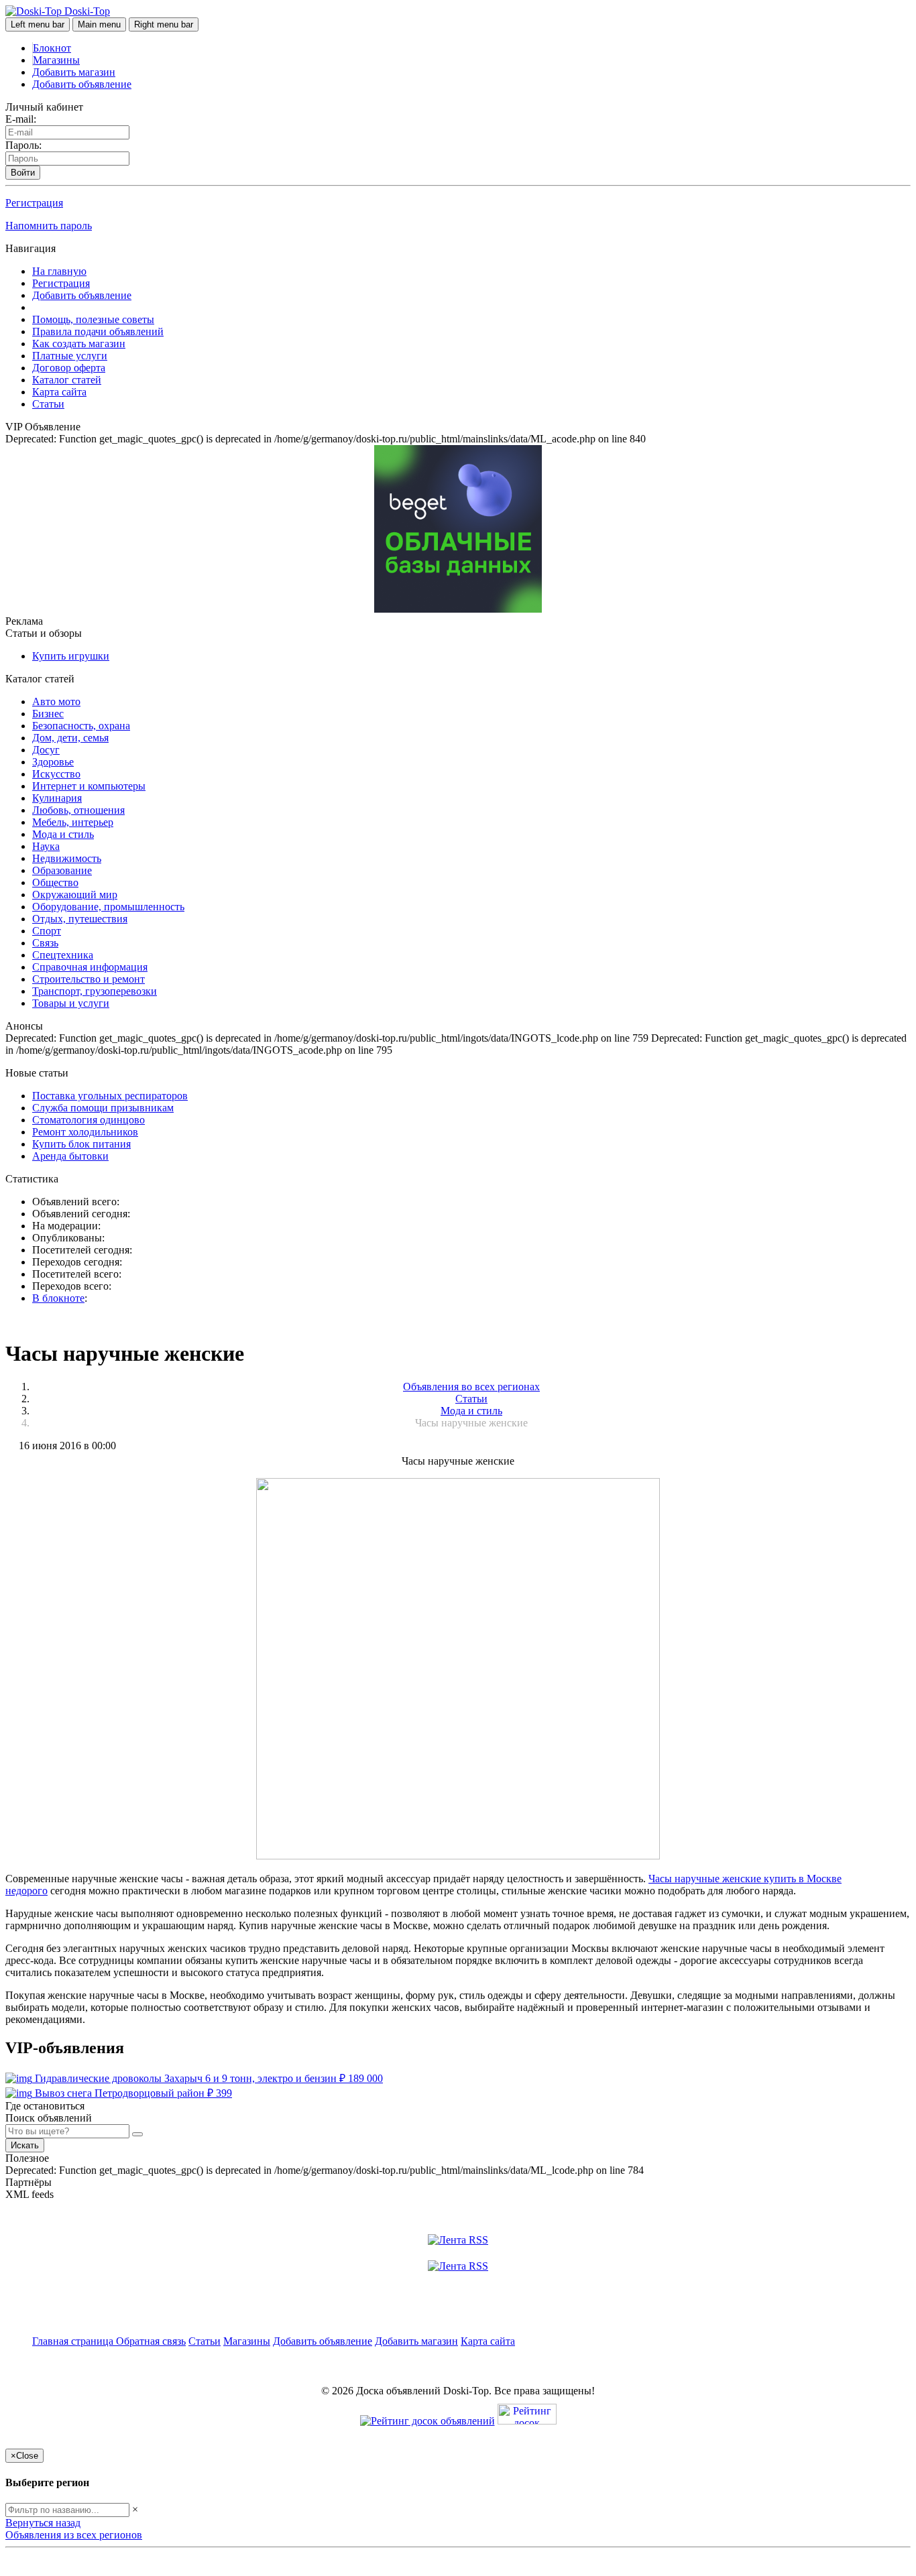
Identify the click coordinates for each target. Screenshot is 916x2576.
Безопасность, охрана (81, 726)
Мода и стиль (63, 834)
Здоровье (53, 762)
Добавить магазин (74, 72)
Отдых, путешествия (80, 919)
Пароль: (23, 145)
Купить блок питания (81, 1144)
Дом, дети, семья (70, 738)
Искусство (56, 774)
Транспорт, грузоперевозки (95, 991)
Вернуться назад (43, 2523)
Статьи (48, 404)
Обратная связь (151, 2341)
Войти (23, 173)
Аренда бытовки (70, 1156)
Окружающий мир (75, 895)
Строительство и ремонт (89, 979)
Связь (45, 943)
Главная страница (74, 2341)
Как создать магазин (79, 344)
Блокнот (52, 48)
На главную (59, 271)
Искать (25, 2145)
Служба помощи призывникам (103, 1108)
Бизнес (48, 714)
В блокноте (58, 1298)
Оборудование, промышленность (108, 907)
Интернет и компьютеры (89, 786)
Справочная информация (90, 967)
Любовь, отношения (78, 810)
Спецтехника (63, 955)
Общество (55, 882)
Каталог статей (67, 380)
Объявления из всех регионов (74, 2535)
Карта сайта (59, 392)
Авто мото (56, 701)
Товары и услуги (71, 1003)
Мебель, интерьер (73, 822)
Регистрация (34, 203)
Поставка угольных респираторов (110, 1096)
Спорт (47, 931)
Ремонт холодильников (85, 1132)
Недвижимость (67, 858)
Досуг (46, 750)
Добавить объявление (82, 84)
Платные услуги (70, 356)
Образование (62, 870)
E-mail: (21, 119)
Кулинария (57, 798)
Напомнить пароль (49, 226)
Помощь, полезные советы (93, 319)
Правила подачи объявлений (98, 331)
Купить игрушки (71, 656)
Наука (46, 846)
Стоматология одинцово (89, 1120)
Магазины (56, 60)
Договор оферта (69, 368)
